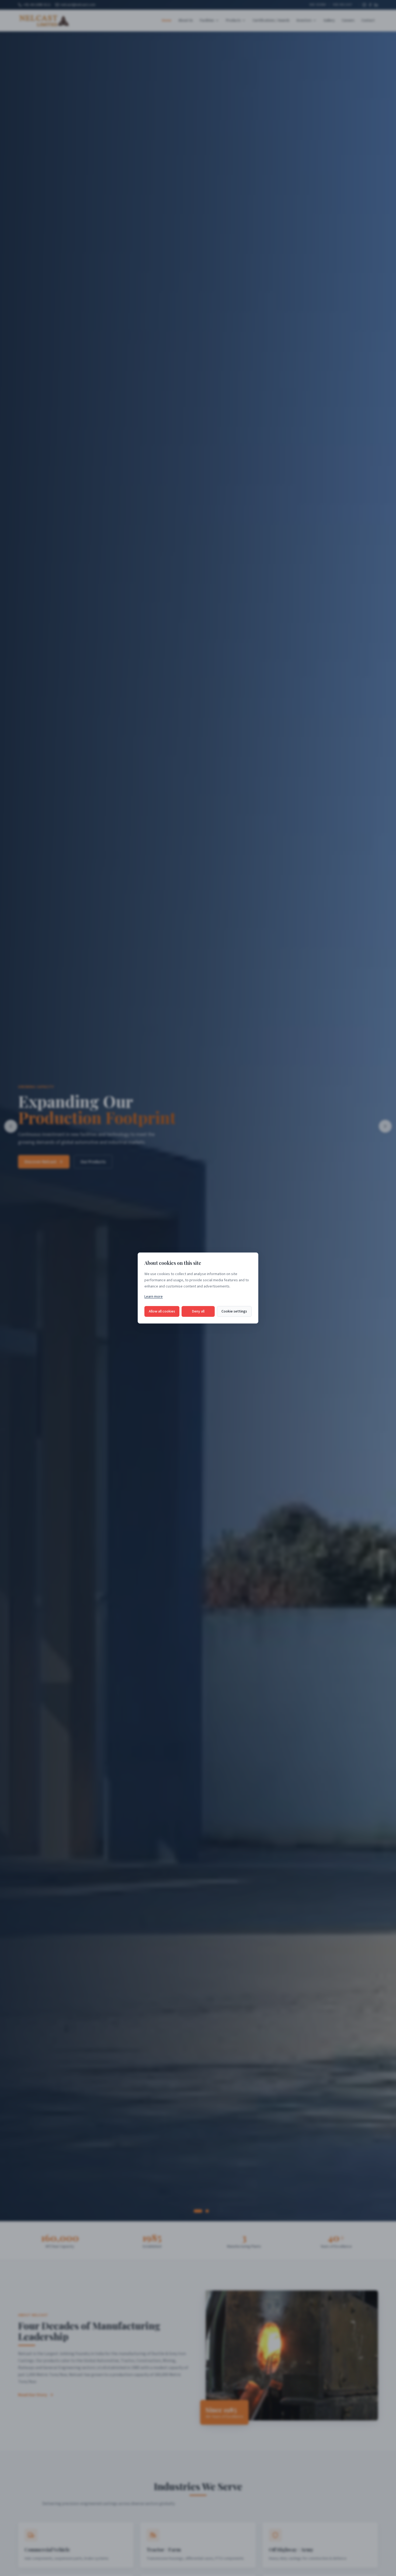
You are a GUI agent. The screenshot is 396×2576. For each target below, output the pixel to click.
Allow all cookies (162, 1311)
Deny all (198, 1311)
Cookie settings (234, 1311)
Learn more (154, 1297)
